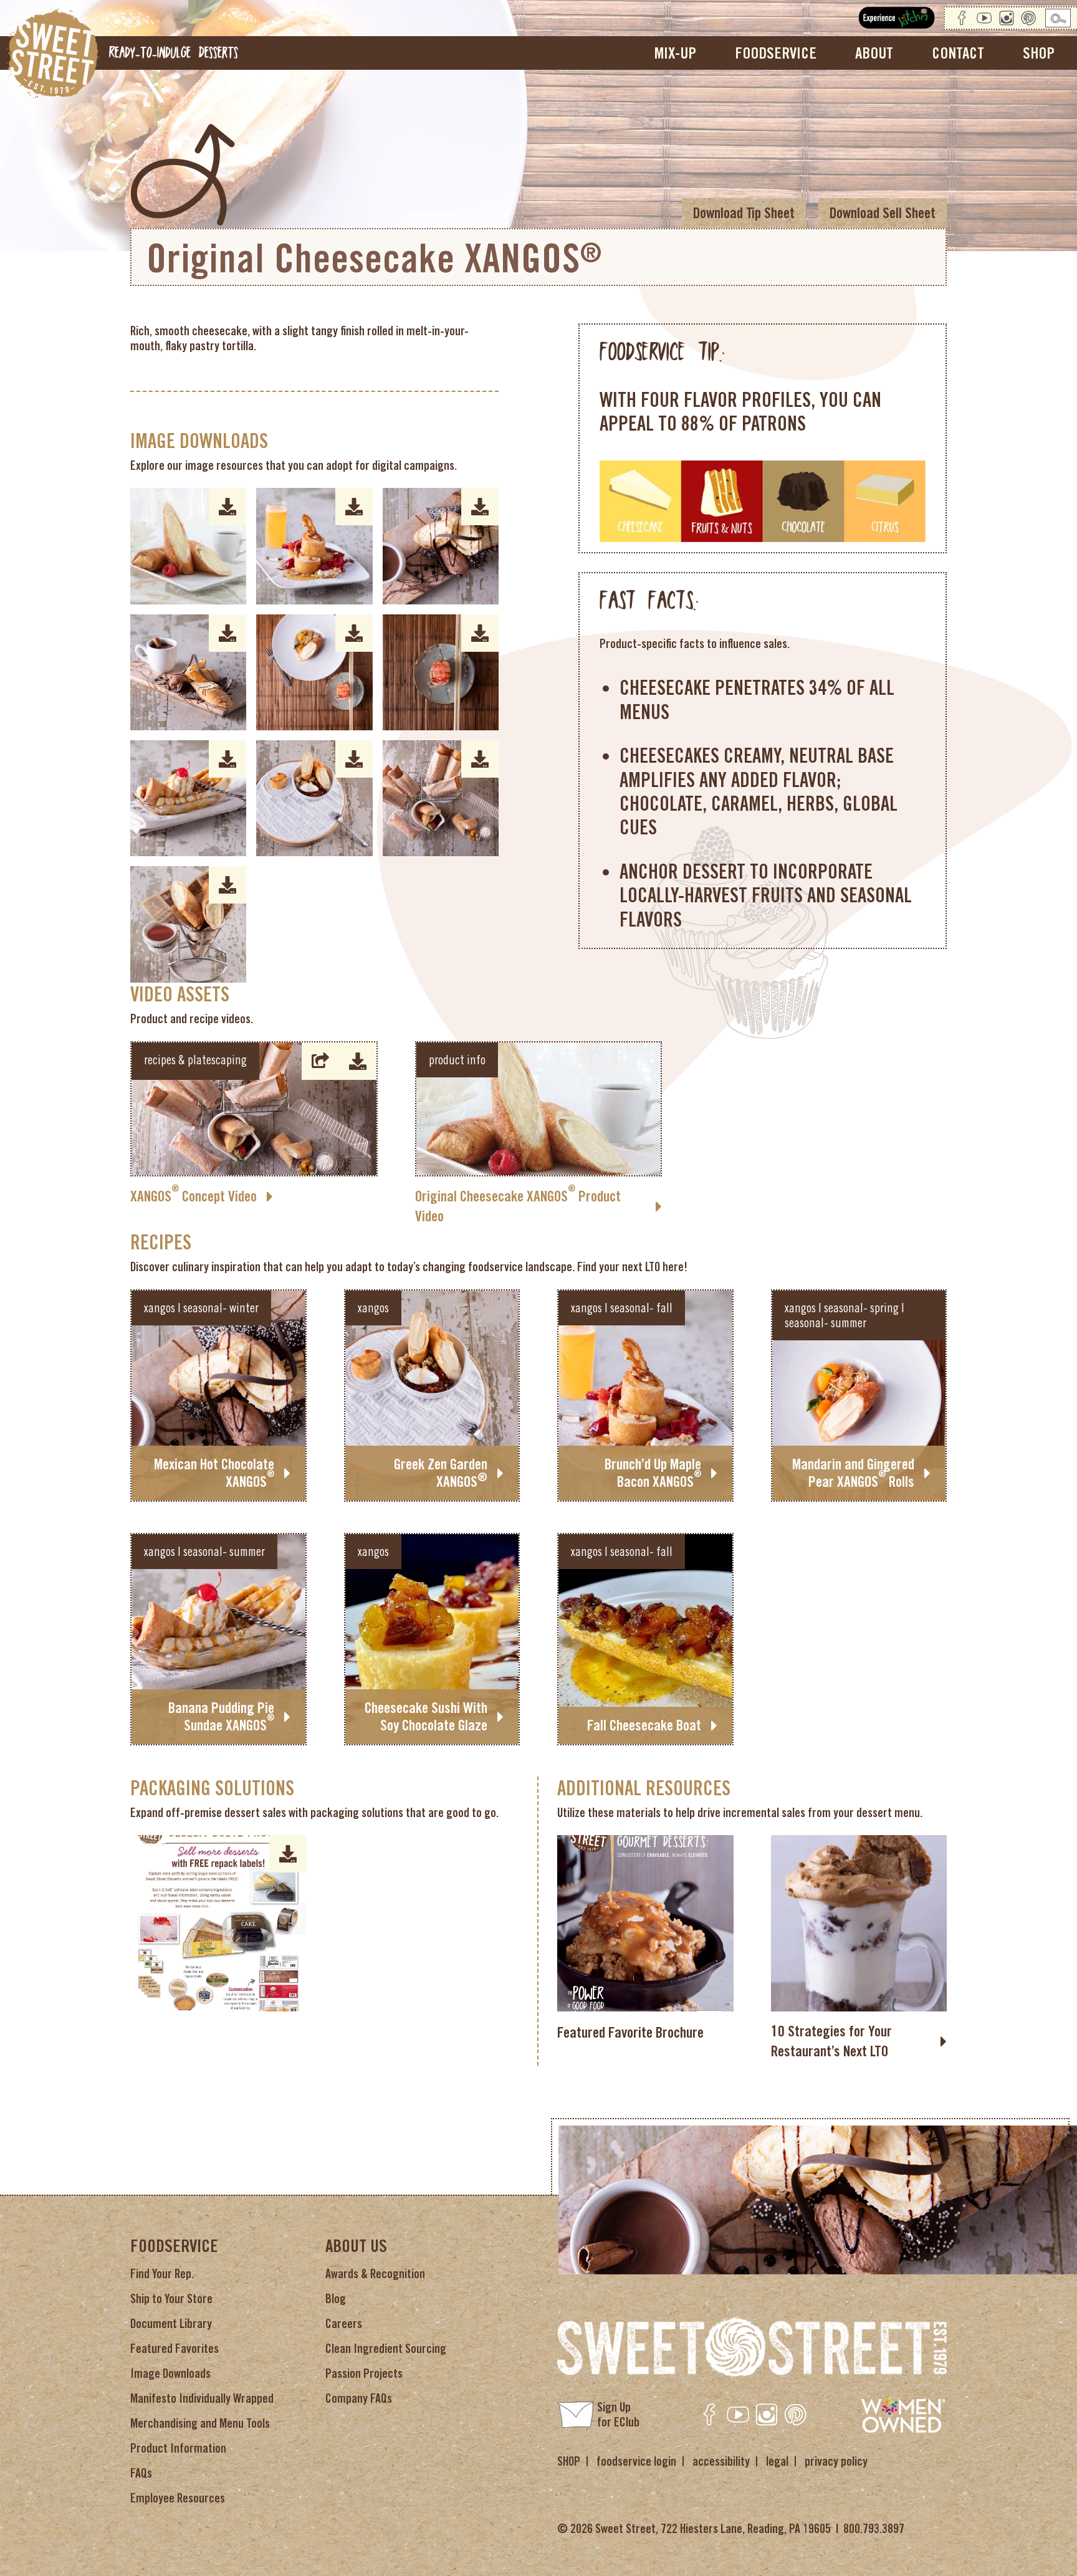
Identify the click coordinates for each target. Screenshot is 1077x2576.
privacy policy (836, 2461)
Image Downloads (170, 2373)
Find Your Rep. (162, 2274)
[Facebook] (962, 18)
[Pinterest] (1028, 18)
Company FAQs (359, 2398)
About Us (356, 2246)
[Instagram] (1007, 18)
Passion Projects (364, 2373)
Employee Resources (178, 2498)
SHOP (569, 2461)
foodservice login (636, 2461)
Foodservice (174, 2246)
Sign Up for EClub (618, 2415)
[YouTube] (984, 18)
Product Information (178, 2448)
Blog (336, 2299)
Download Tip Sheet (744, 213)
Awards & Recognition (375, 2274)
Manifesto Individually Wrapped (202, 2398)
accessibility (721, 2461)
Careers (344, 2324)
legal (777, 2461)
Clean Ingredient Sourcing (386, 2349)
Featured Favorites (175, 2349)
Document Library (171, 2324)
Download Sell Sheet (883, 213)
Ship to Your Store (171, 2299)
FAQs (141, 2473)
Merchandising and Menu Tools (200, 2423)
